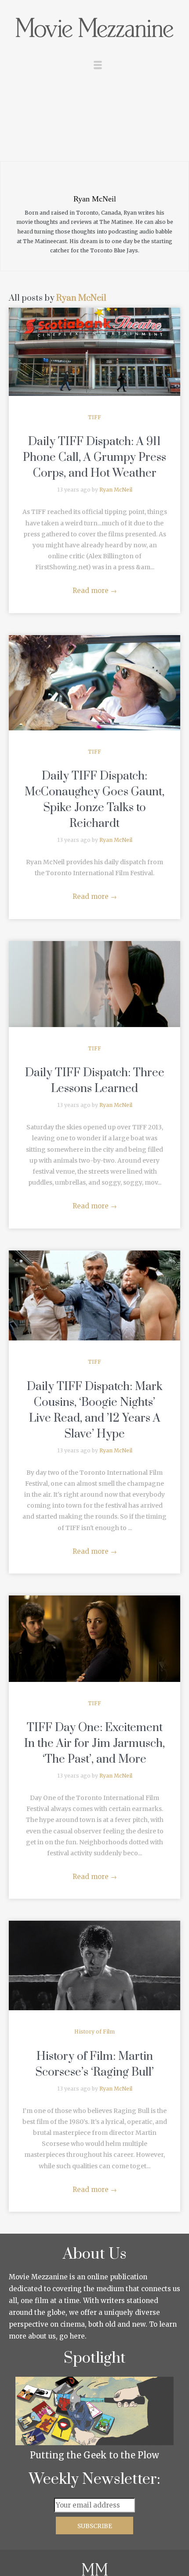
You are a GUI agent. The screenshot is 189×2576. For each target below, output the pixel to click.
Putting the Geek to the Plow (94, 2455)
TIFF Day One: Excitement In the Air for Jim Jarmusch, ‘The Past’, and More (94, 1744)
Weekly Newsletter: (95, 2479)
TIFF (94, 417)
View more (94, 352)
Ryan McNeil (81, 298)
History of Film (94, 2032)
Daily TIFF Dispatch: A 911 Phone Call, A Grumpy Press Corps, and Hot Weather (94, 458)
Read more (95, 591)
